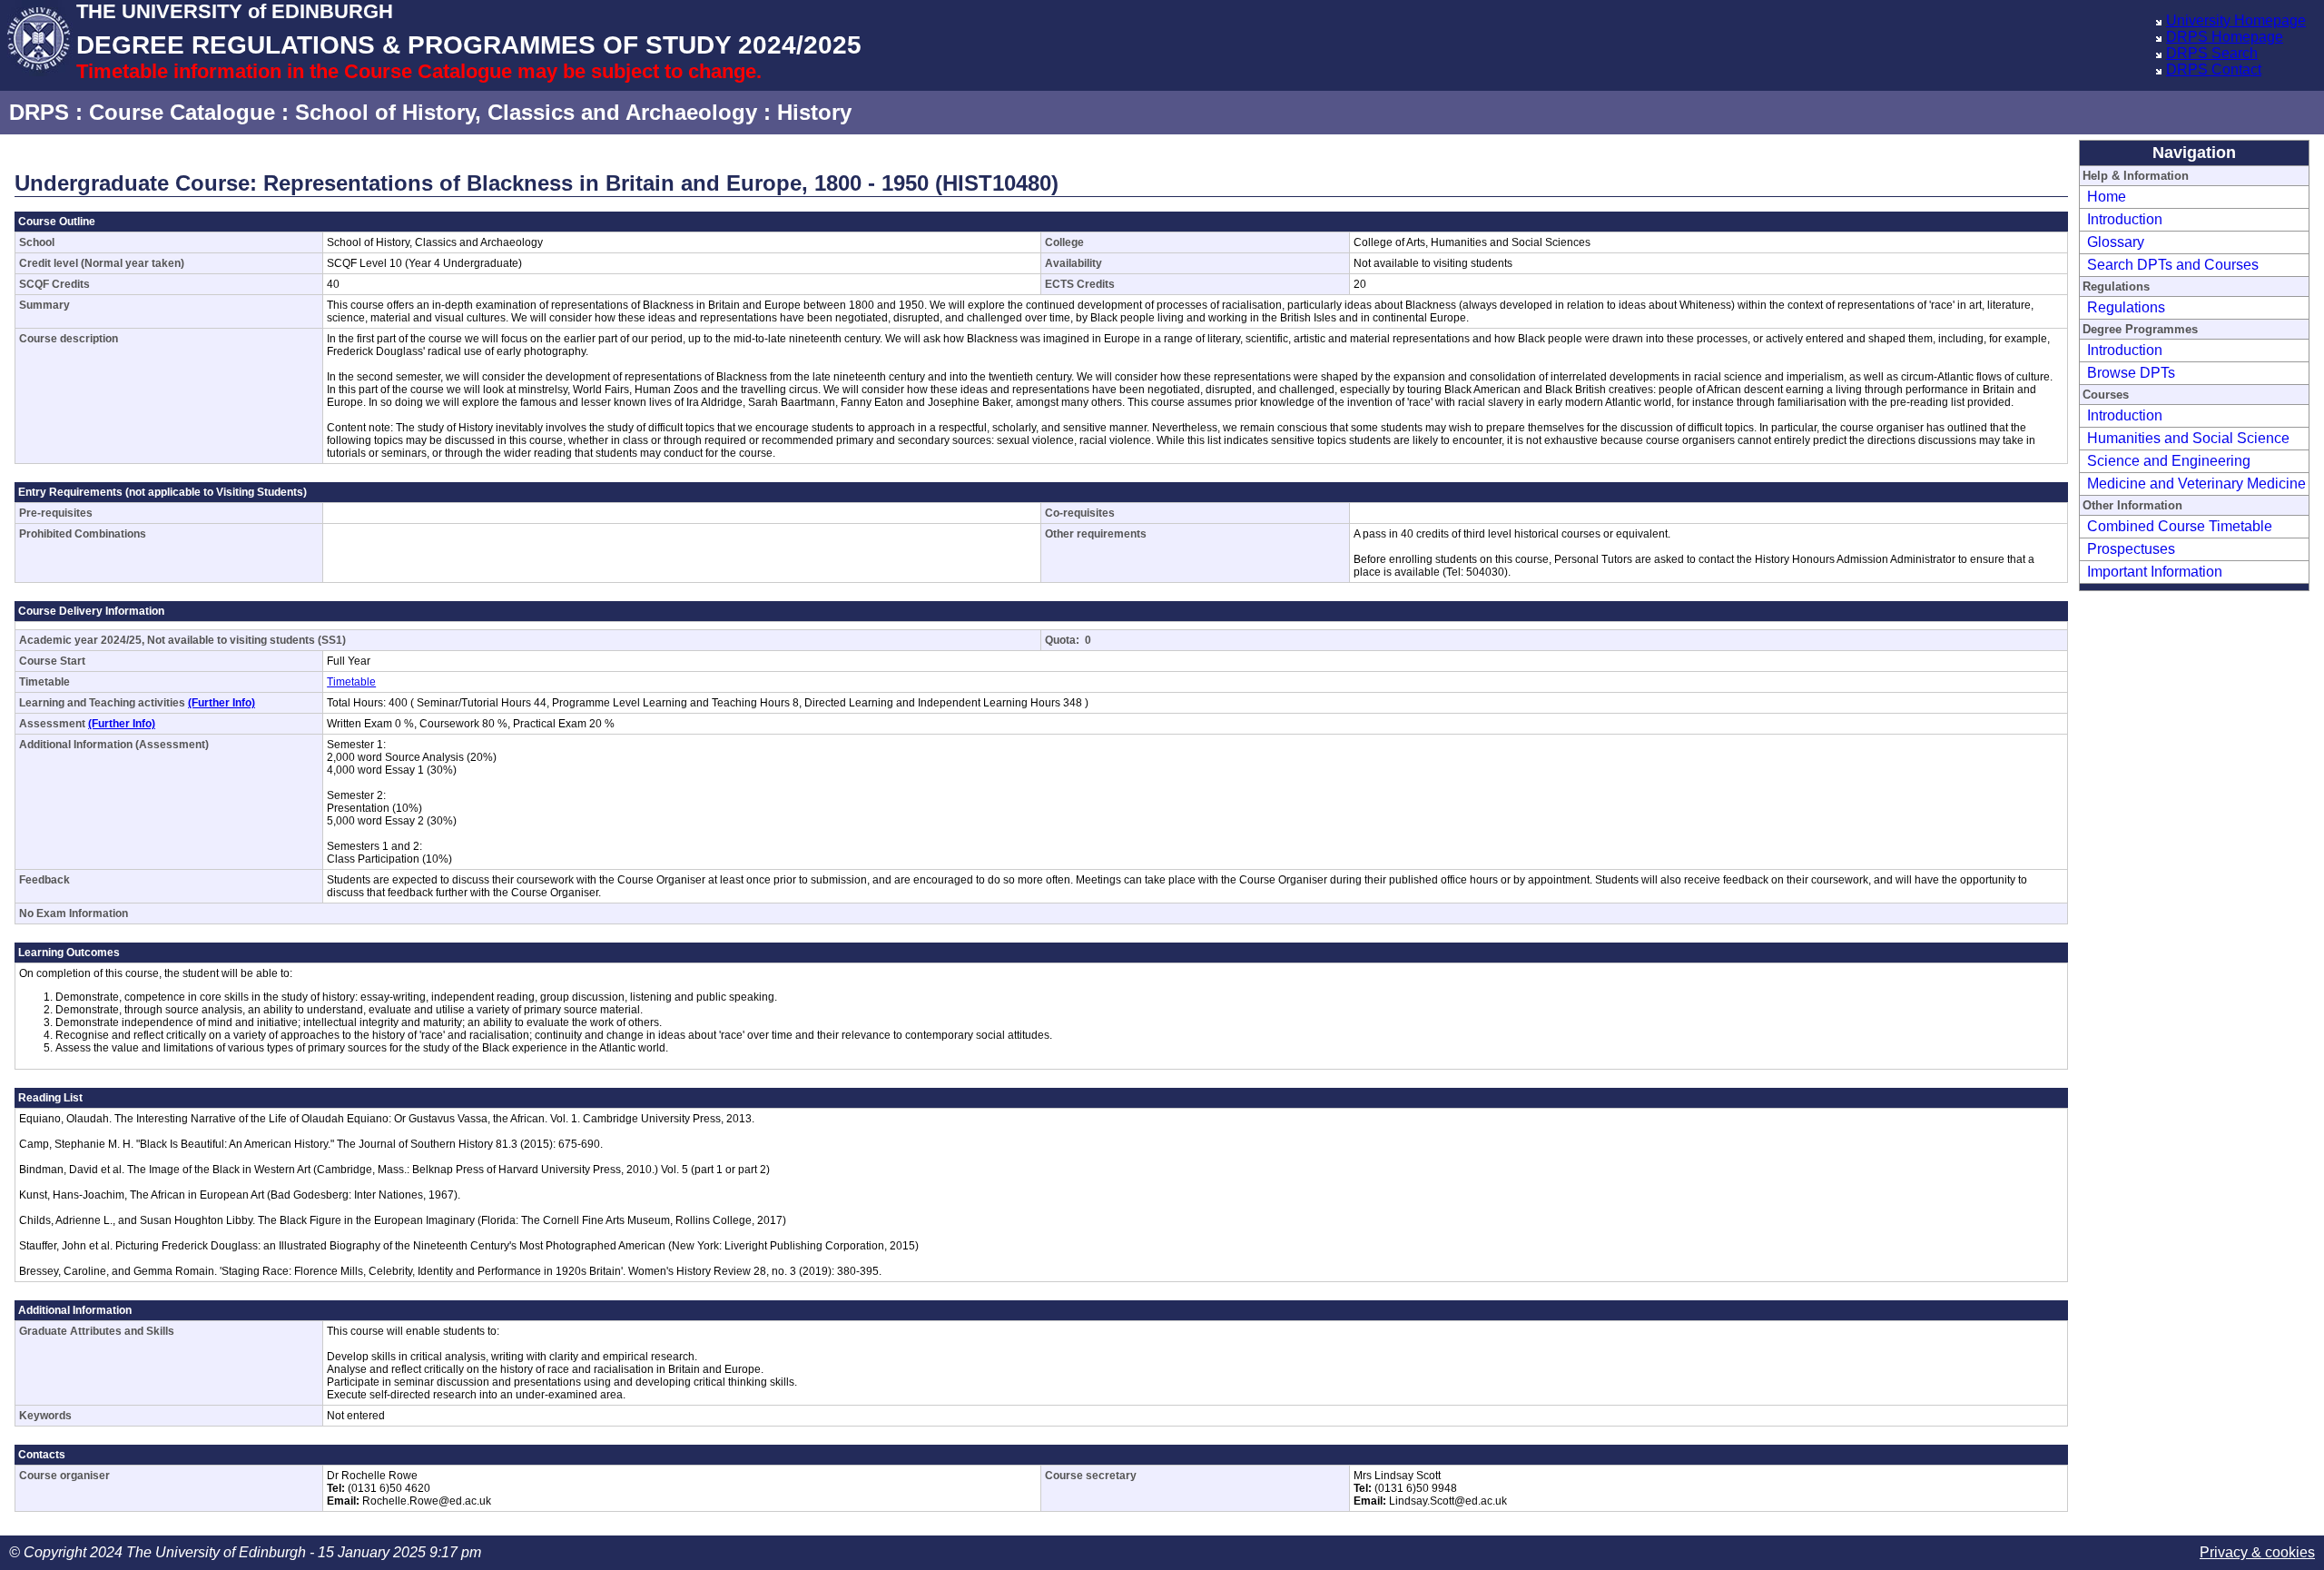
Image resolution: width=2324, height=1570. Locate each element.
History (814, 112)
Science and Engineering (2169, 461)
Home (2107, 197)
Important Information (2155, 572)
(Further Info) (222, 703)
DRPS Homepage (2225, 37)
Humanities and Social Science (2188, 438)
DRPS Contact (2214, 69)
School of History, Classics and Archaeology (526, 112)
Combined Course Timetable (2180, 526)
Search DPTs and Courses (2173, 265)
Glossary (2116, 242)
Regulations (2126, 307)
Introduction (2125, 219)
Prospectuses (2131, 549)
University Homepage (2236, 20)
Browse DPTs (2131, 373)
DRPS (39, 112)
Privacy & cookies (2257, 1552)
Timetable (351, 682)
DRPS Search (2212, 53)
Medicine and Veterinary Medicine (2196, 484)
